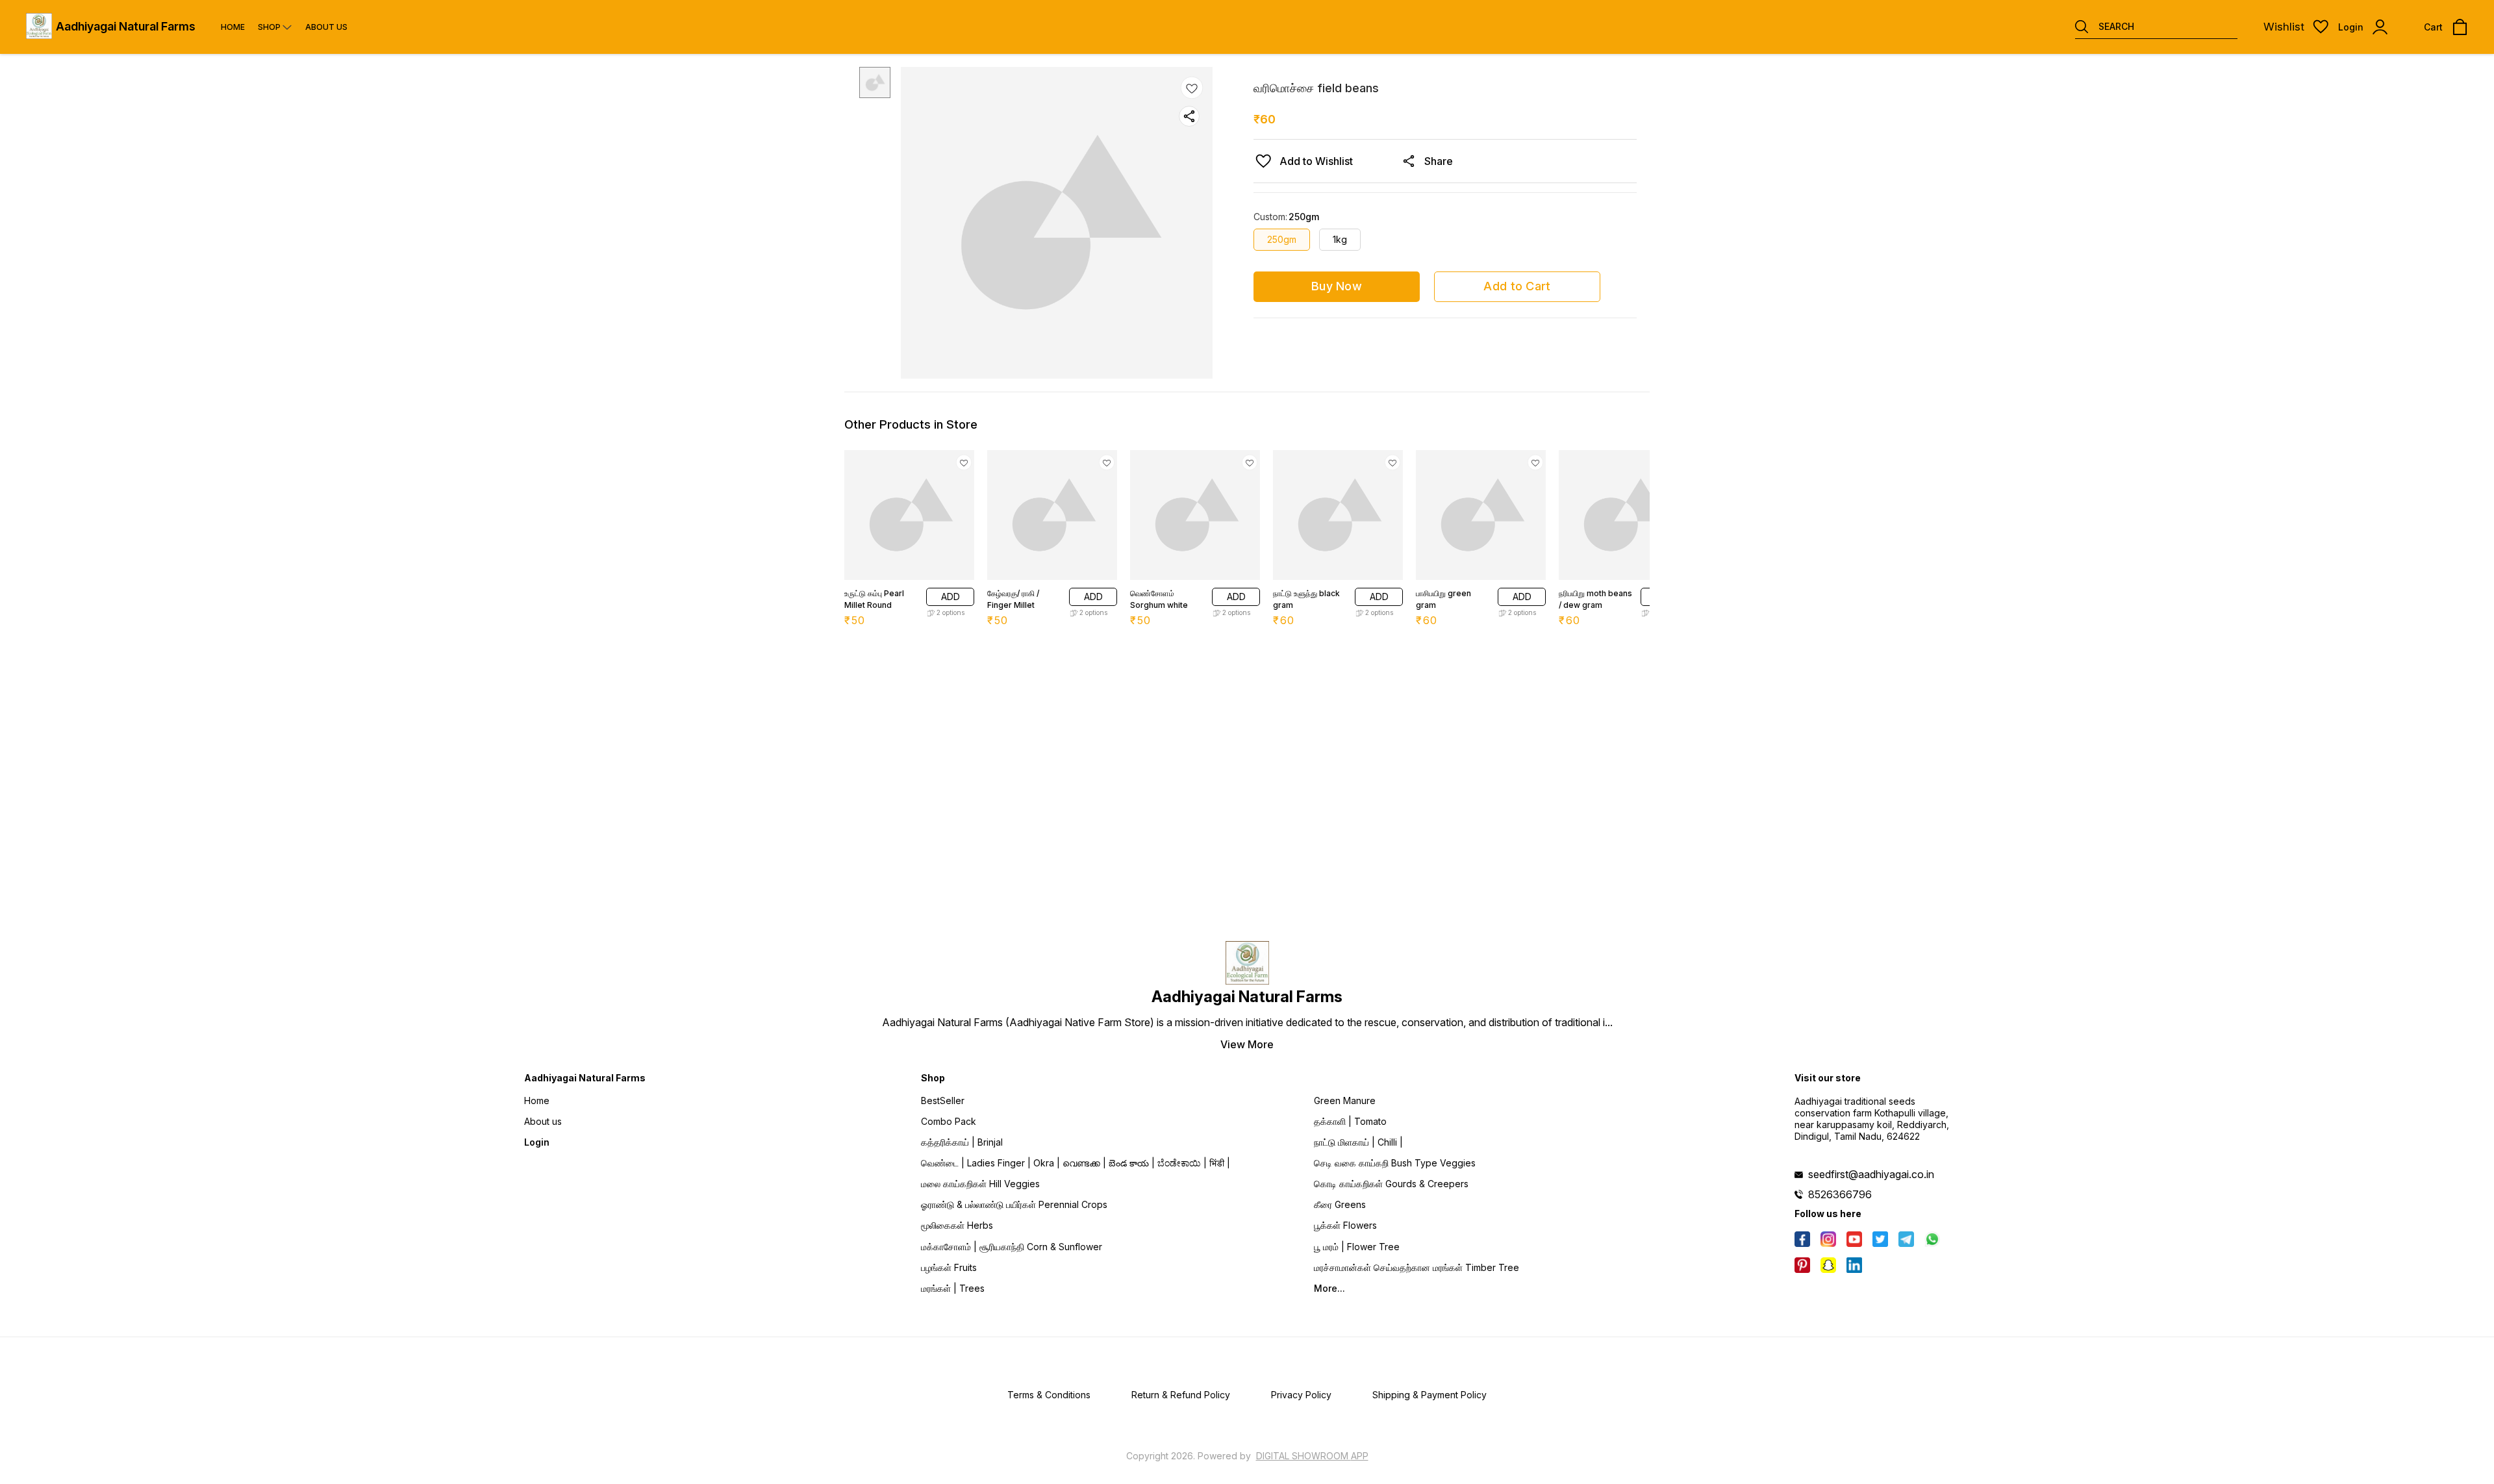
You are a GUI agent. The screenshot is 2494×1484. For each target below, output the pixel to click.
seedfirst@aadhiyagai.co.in (1871, 1174)
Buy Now (1337, 286)
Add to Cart (1517, 286)
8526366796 (1840, 1194)
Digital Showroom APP (1312, 1456)
